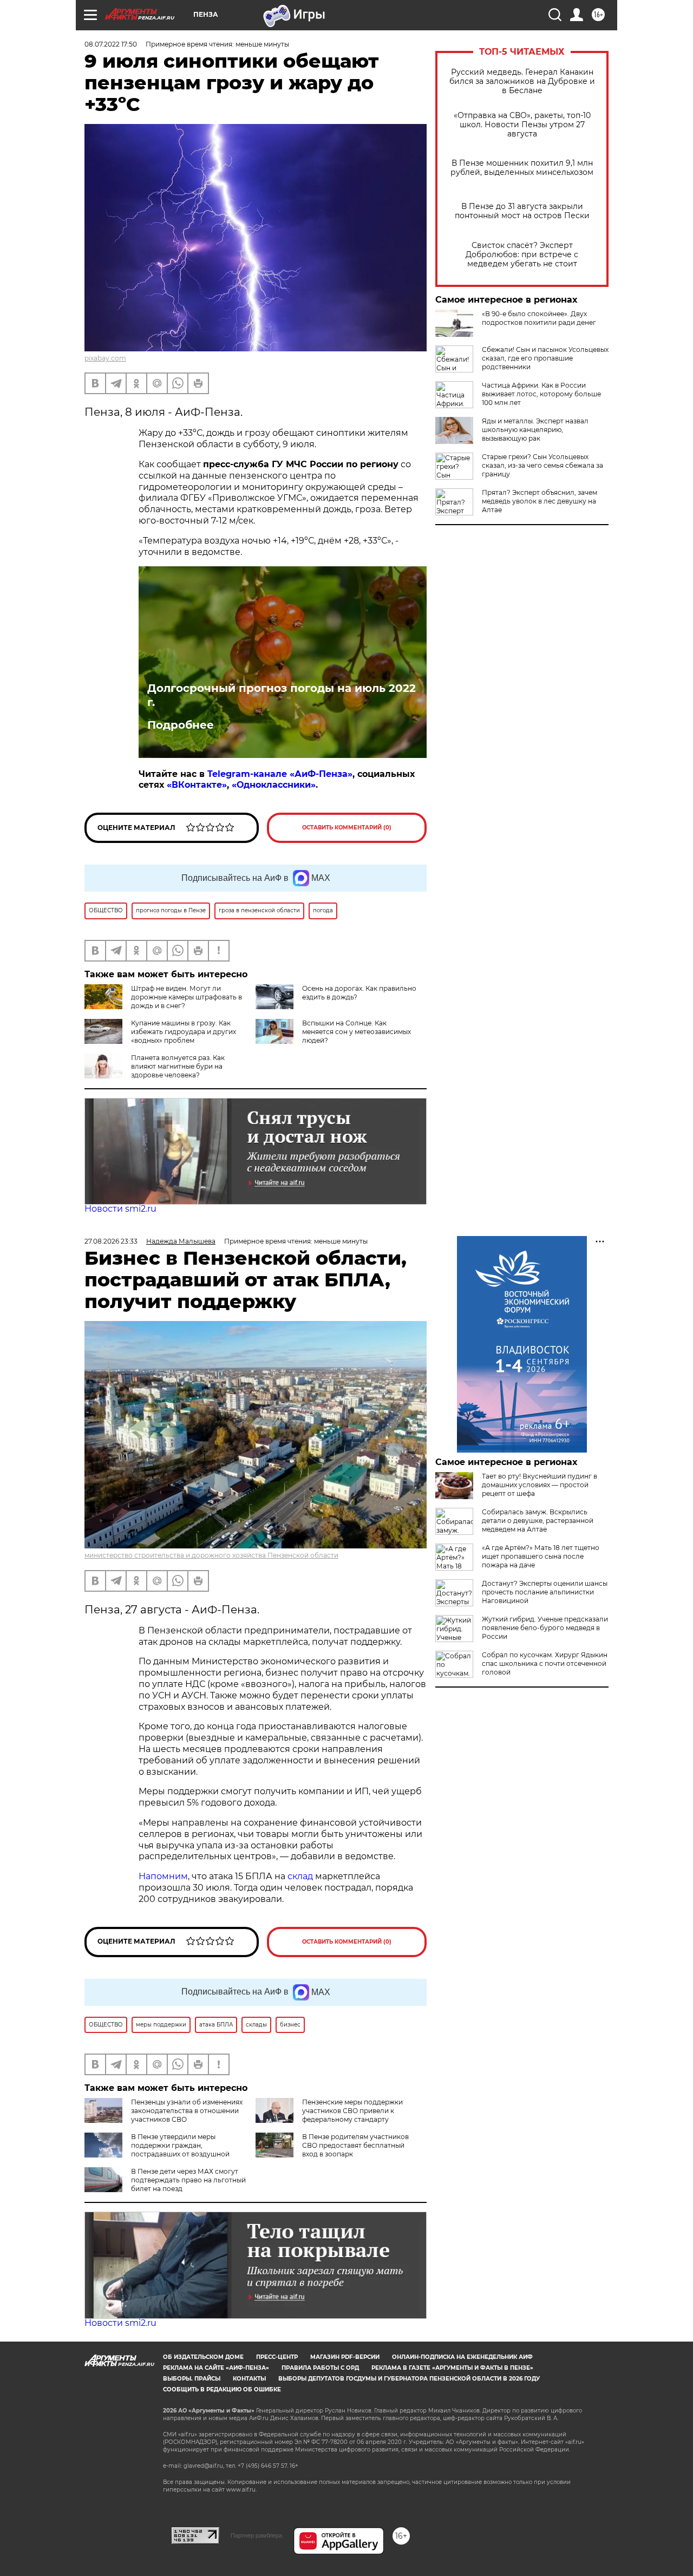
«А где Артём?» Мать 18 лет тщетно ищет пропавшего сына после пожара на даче (541, 1556)
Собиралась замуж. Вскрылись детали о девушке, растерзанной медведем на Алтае (538, 1521)
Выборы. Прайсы (192, 2379)
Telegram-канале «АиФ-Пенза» (280, 774)
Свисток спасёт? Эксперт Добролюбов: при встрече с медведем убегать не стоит (522, 255)
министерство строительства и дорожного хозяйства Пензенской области (211, 1555)
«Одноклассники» (274, 785)
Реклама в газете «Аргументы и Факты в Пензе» (452, 2368)
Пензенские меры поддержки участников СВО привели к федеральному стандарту (352, 2111)
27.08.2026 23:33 (111, 1241)
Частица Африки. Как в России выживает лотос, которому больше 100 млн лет (541, 394)
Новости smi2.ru (120, 1209)
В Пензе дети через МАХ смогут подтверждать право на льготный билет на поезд (188, 2180)
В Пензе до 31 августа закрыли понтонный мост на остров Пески (522, 211)
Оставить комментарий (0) (347, 828)
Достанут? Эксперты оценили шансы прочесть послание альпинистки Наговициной (545, 1592)
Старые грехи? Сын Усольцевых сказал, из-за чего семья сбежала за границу (542, 465)
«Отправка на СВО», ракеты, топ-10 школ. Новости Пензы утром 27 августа (522, 125)
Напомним (163, 1876)
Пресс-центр (277, 2357)
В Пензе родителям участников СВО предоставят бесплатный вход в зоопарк (355, 2145)
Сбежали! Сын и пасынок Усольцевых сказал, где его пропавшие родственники (545, 358)
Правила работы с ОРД (320, 2368)
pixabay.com (105, 358)
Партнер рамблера (256, 2535)
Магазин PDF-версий (345, 2357)
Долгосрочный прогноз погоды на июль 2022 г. (282, 695)
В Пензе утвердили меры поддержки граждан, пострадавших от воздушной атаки (157, 2150)
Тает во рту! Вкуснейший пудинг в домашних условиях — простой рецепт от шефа (540, 1485)
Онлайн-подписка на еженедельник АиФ (462, 2357)
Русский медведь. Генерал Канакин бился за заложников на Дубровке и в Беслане (522, 81)
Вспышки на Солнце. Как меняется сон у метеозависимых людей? (357, 1032)
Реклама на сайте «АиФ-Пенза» (216, 2368)
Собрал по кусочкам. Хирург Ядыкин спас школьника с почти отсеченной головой (545, 1663)
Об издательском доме (203, 2357)
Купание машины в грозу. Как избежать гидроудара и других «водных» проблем (184, 1032)
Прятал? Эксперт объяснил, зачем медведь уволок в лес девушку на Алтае (540, 501)
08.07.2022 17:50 (111, 44)
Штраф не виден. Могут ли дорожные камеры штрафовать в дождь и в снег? (187, 997)
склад (300, 1876)
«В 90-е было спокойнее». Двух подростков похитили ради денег (539, 318)
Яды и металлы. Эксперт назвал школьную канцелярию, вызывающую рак (535, 430)
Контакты (249, 2379)
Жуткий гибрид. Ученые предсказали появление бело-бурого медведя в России (545, 1628)
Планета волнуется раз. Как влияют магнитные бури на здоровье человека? (178, 1066)
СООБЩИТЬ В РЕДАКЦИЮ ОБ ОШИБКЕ (222, 2389)
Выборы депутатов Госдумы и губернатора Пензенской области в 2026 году (409, 2379)
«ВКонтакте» (197, 785)
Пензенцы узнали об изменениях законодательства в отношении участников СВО (187, 2111)
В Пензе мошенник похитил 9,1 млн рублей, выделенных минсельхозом (522, 168)
